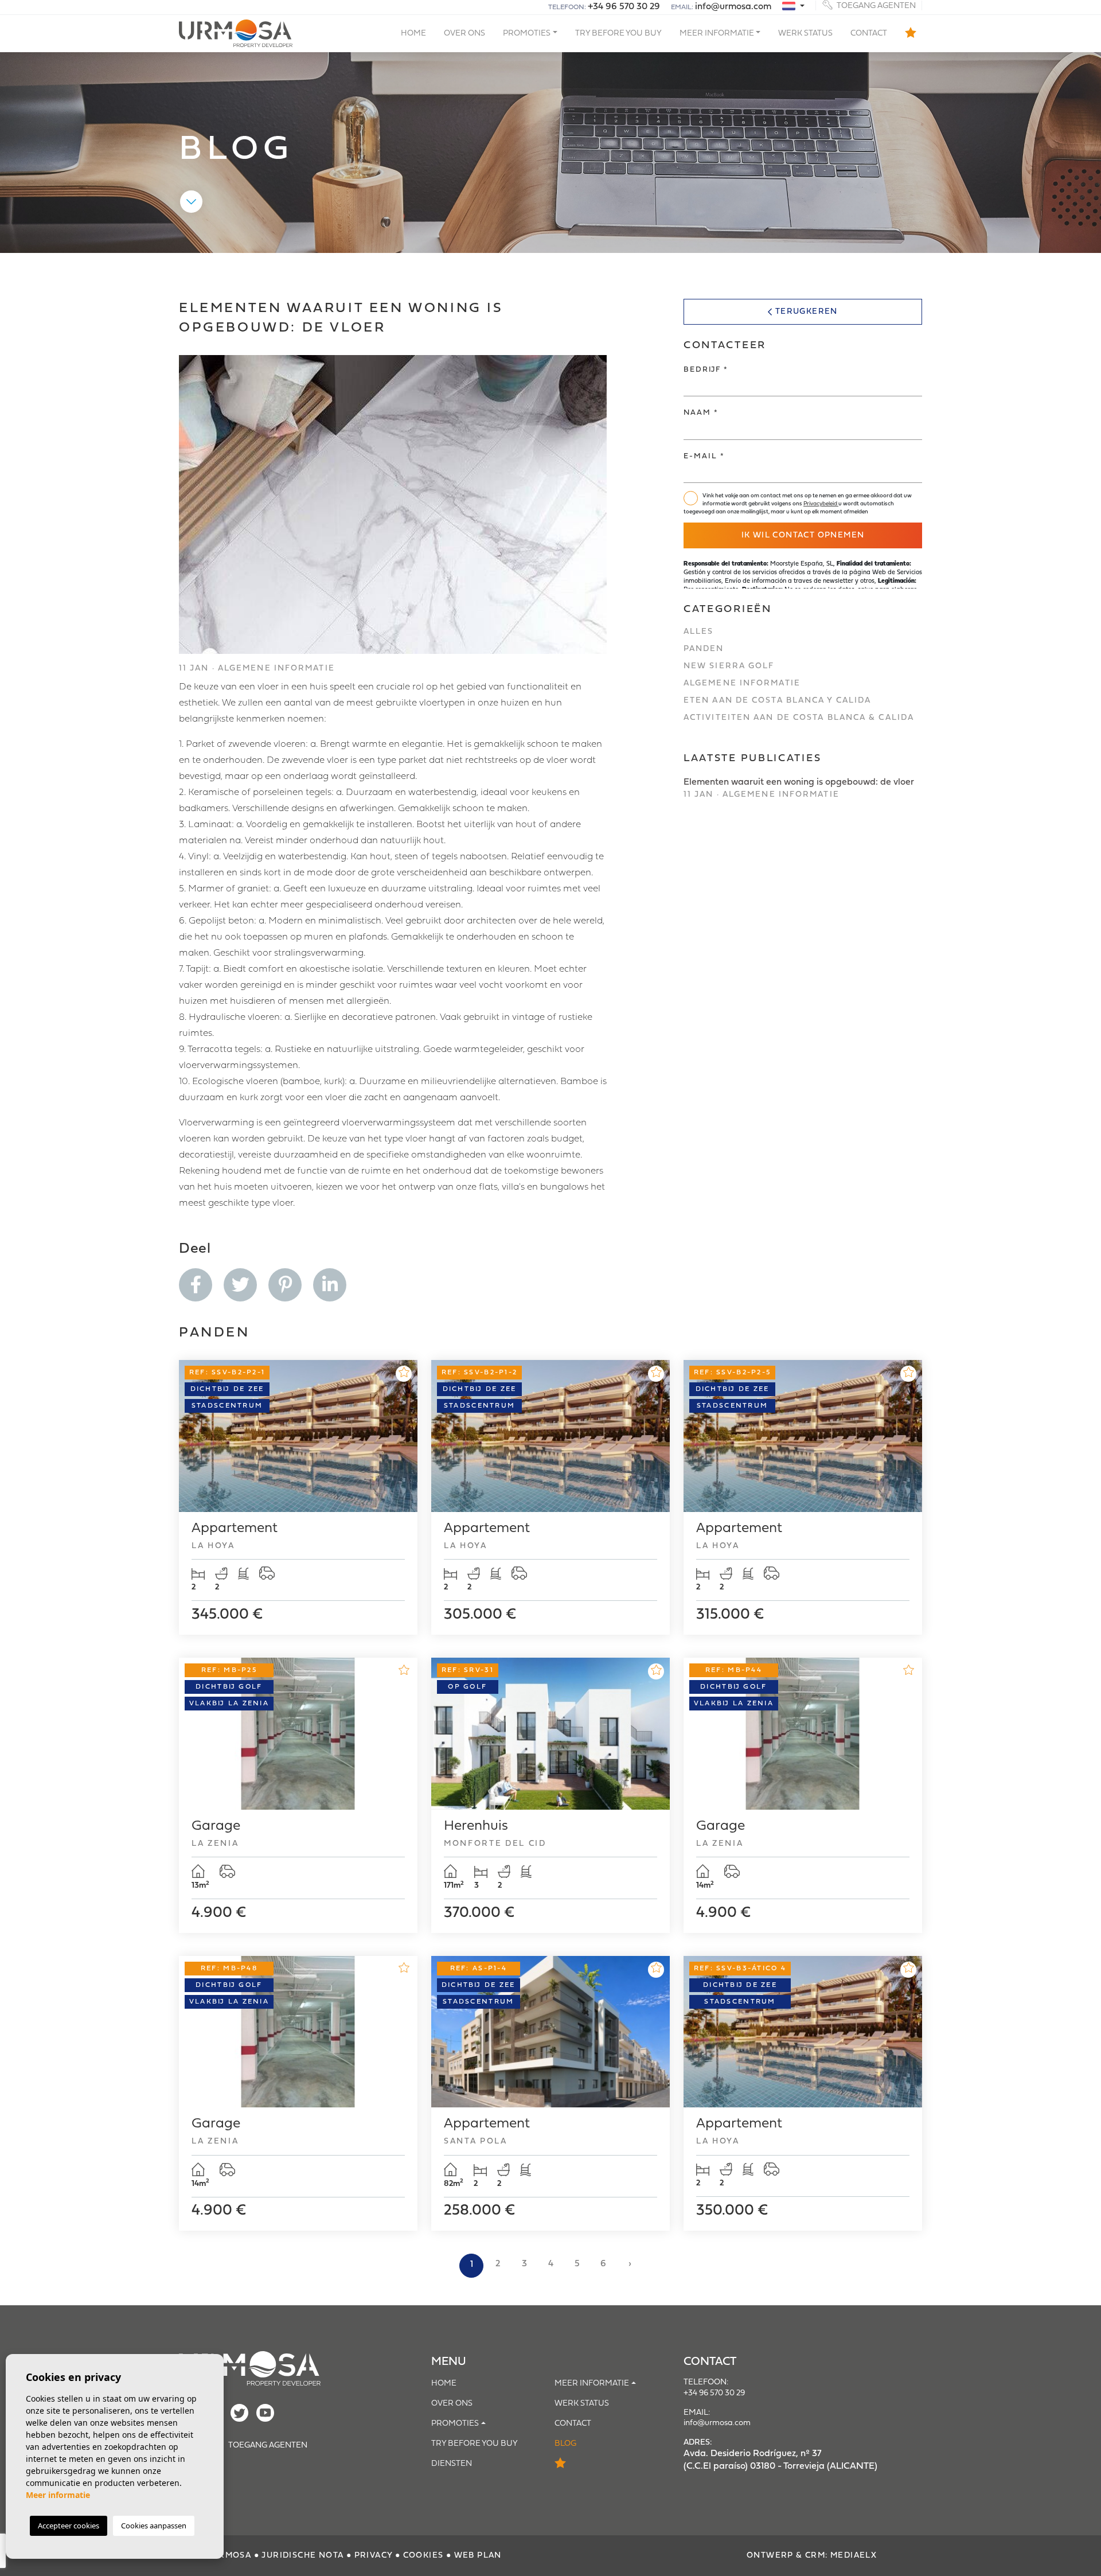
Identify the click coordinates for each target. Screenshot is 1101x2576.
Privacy (374, 2556)
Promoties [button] (527, 34)
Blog (565, 2444)
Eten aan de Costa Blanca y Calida (777, 701)
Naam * (701, 413)
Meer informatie (58, 2495)
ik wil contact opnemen (803, 535)
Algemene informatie (742, 683)
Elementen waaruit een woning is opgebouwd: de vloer (799, 788)
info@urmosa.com (733, 7)
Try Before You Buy (618, 34)
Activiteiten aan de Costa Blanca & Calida (799, 718)
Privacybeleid (821, 504)
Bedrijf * (706, 370)
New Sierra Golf (729, 666)
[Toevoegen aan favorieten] (404, 1374)
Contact (869, 34)
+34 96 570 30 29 (624, 7)
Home (413, 34)
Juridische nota (302, 2556)
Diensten (452, 2464)
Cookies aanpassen (154, 2526)
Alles (699, 632)
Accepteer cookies (69, 2526)
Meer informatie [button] (717, 34)
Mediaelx (854, 2556)
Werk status (805, 34)
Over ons (464, 34)
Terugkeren (807, 312)
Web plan (478, 2556)
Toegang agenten (875, 5)
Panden (704, 649)
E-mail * (704, 456)
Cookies (423, 2556)
